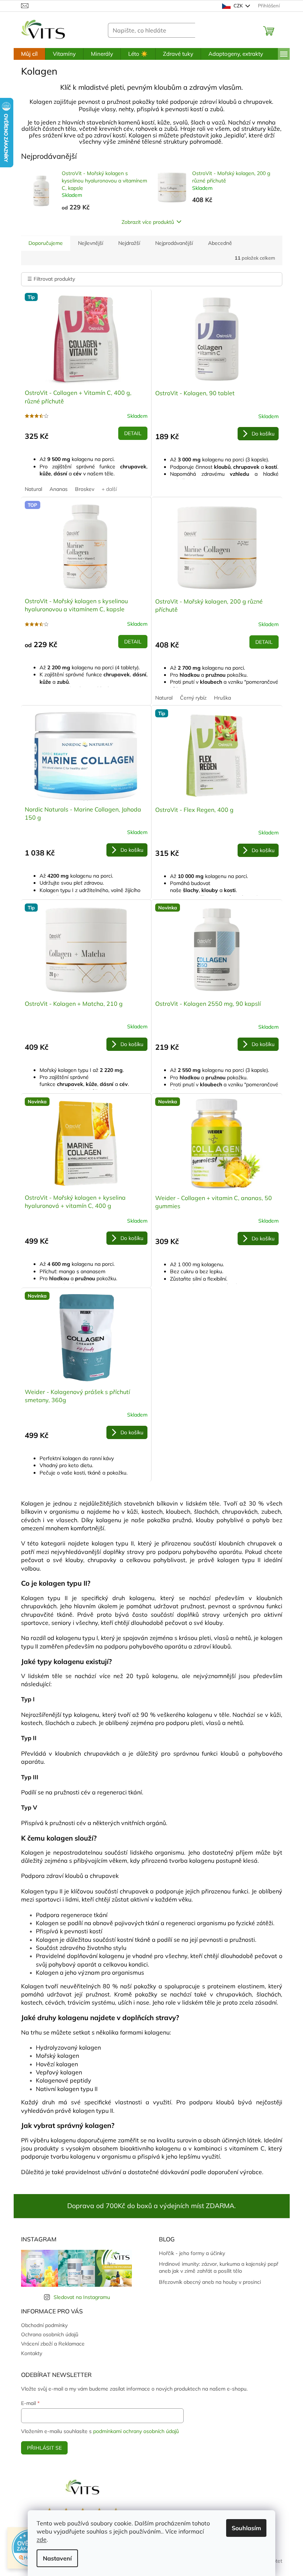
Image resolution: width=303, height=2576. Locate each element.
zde (42, 2539)
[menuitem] (29, 54)
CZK (238, 6)
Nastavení (57, 2558)
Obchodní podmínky (44, 2325)
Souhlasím (246, 2528)
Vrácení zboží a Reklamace (53, 2344)
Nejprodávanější (174, 243)
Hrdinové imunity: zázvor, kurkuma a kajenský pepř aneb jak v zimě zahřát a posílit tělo (219, 2267)
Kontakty (32, 2353)
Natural (33, 489)
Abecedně (220, 243)
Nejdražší (129, 243)
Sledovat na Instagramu (82, 2297)
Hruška (222, 698)
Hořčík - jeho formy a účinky (192, 2253)
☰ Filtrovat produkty (51, 279)
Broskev (85, 489)
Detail (133, 433)
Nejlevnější (91, 243)
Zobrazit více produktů (148, 222)
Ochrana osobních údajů (50, 2334)
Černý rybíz (193, 698)
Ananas (59, 489)
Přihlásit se (44, 2448)
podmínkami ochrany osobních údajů (136, 2431)
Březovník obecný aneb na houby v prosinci (210, 2282)
